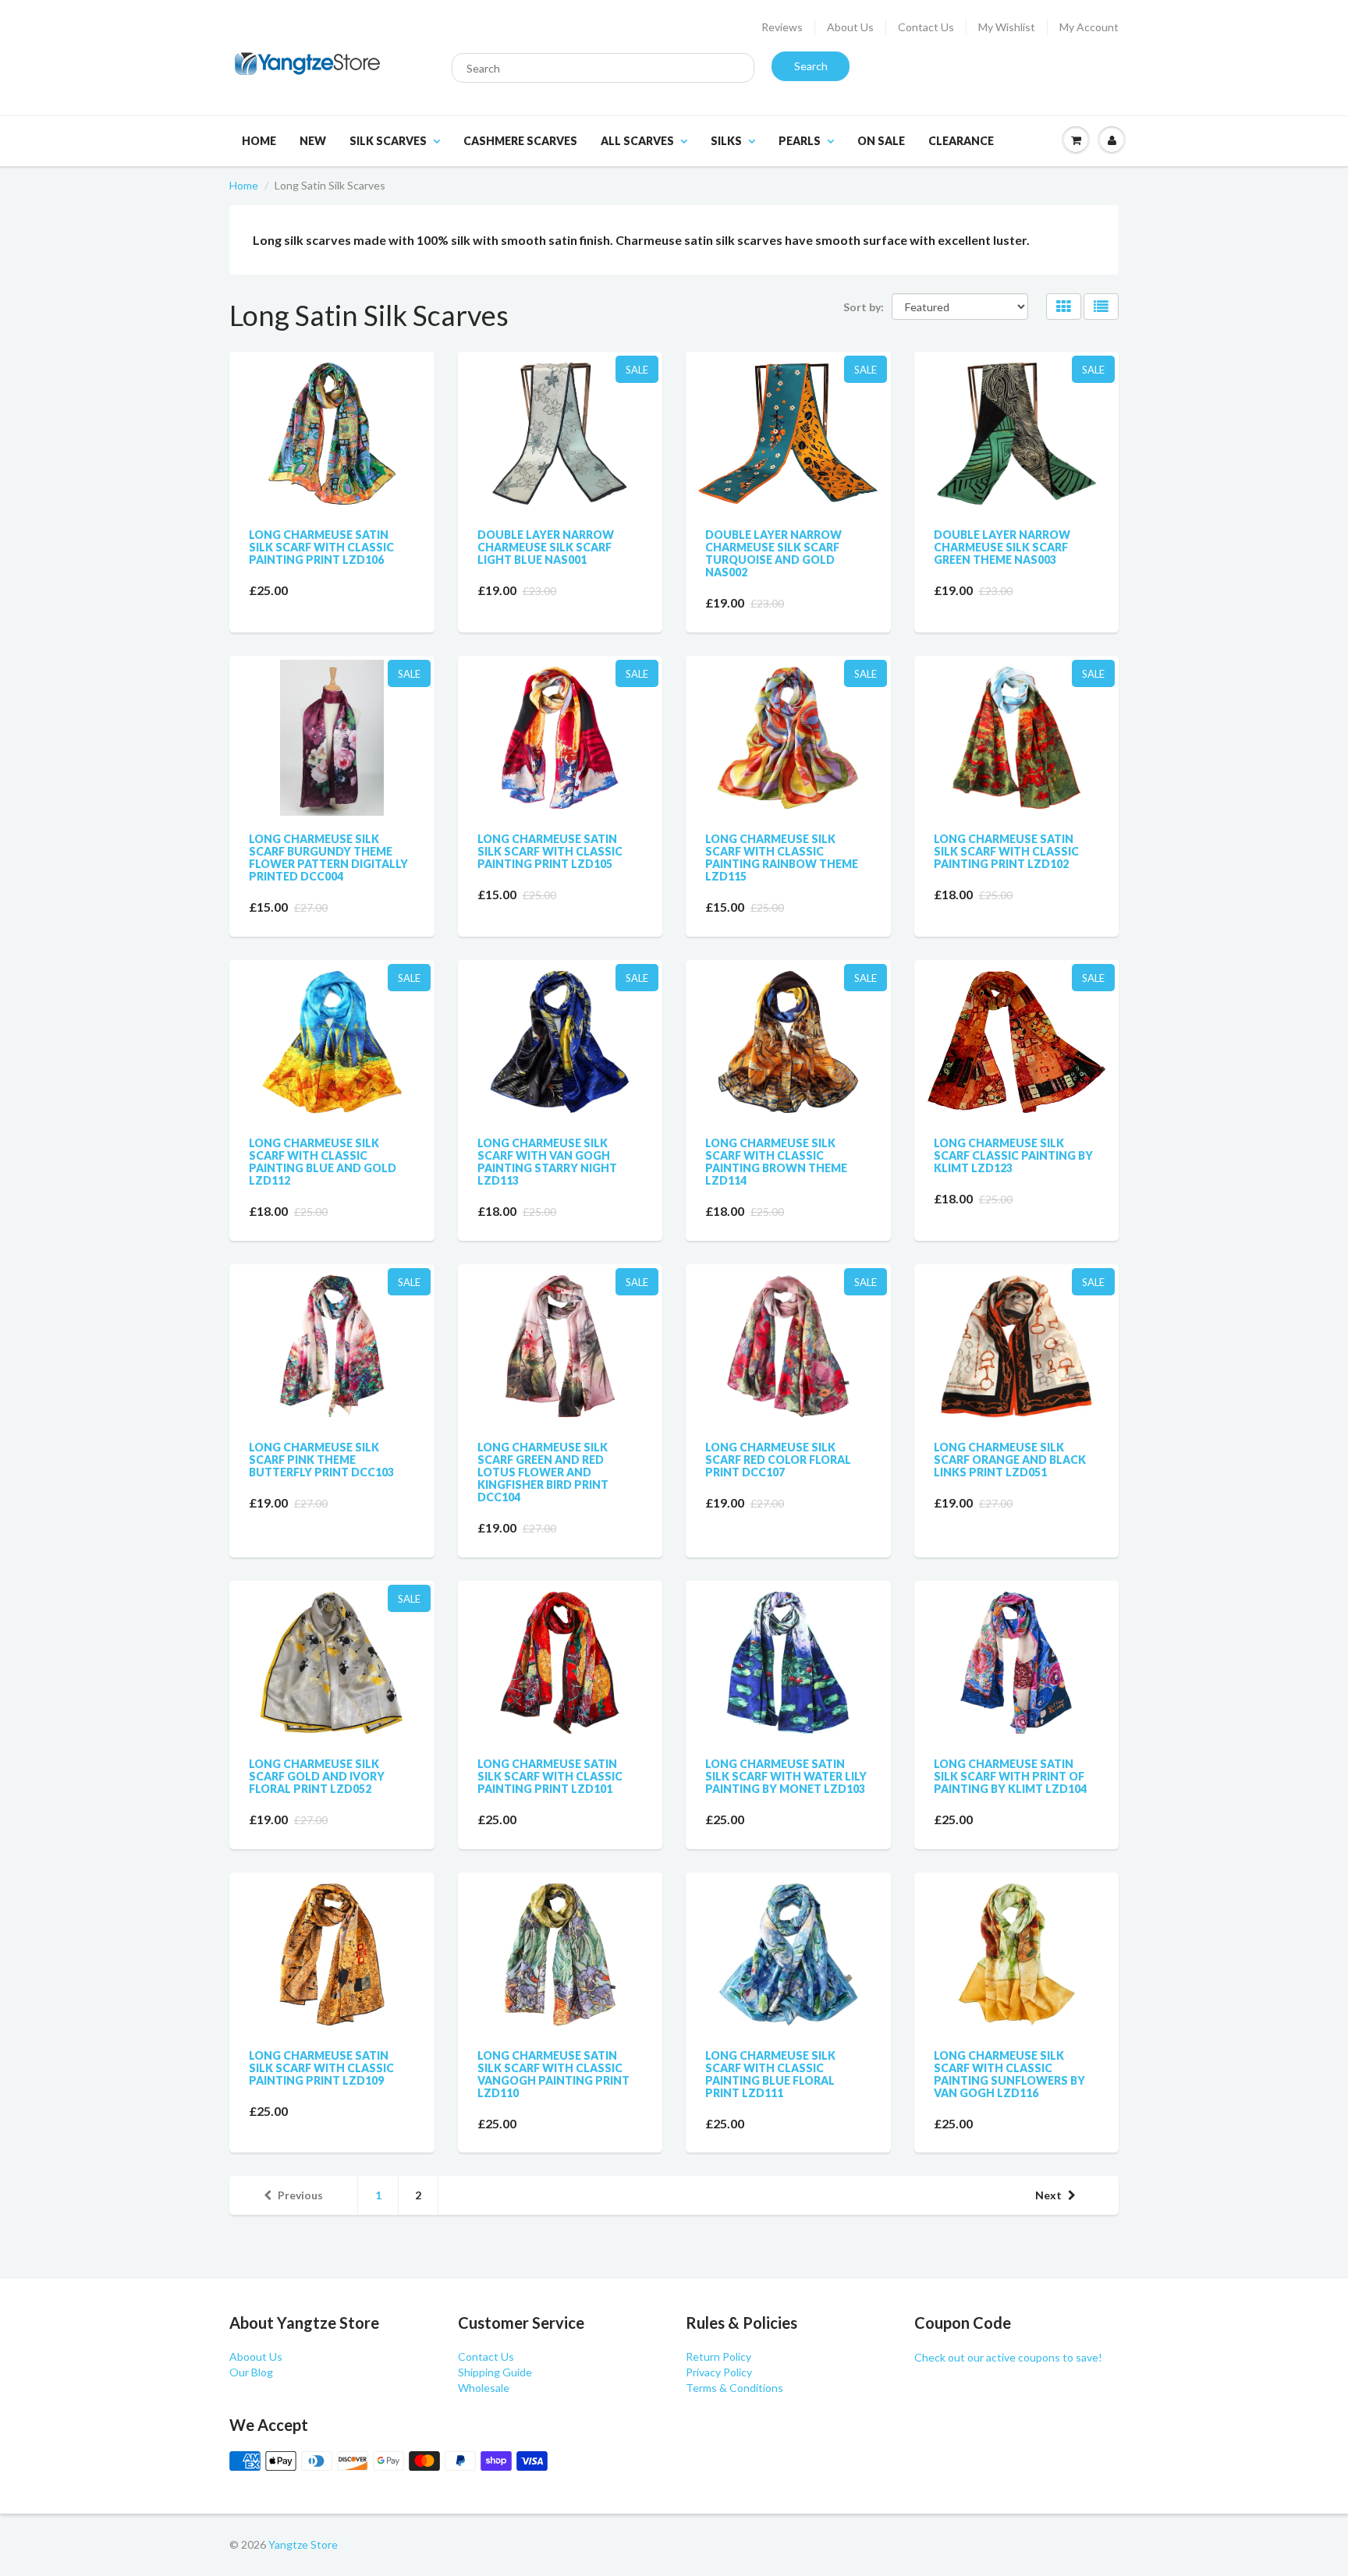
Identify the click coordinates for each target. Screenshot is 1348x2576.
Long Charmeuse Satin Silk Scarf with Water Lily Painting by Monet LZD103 (786, 1776)
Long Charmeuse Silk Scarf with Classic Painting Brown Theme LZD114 (776, 1162)
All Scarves (637, 141)
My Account (1089, 27)
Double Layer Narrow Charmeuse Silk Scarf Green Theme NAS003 (1002, 547)
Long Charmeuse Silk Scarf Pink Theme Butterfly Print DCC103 (321, 1460)
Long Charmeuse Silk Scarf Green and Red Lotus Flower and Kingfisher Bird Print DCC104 (543, 1472)
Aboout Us (256, 2356)
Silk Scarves (388, 141)
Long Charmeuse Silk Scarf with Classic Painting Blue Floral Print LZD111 (770, 2074)
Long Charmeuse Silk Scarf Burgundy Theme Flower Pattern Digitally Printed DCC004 (328, 857)
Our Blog (251, 2372)
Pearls (800, 141)
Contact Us (926, 27)
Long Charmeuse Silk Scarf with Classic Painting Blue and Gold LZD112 (323, 1162)
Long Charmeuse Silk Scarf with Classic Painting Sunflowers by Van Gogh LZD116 (1009, 2074)
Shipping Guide (495, 2372)
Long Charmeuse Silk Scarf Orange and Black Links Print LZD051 (1010, 1460)
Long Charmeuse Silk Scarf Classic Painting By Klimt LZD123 (1013, 1155)
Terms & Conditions (734, 2388)
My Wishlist (1007, 27)
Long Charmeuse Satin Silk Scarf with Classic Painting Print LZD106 (321, 547)
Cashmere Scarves (520, 141)
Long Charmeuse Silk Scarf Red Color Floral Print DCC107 (778, 1460)
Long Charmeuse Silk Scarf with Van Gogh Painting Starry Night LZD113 (547, 1162)
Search (811, 66)
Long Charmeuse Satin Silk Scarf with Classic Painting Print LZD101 (550, 1776)
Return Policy (718, 2356)
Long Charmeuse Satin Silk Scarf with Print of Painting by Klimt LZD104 (1010, 1776)
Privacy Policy (719, 2372)
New (313, 141)
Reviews (782, 27)
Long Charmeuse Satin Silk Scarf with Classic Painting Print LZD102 (1006, 851)
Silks (726, 141)
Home (259, 141)
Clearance (961, 141)
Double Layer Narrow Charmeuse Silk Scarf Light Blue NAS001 (546, 547)
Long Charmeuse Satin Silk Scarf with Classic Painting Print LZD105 (550, 851)
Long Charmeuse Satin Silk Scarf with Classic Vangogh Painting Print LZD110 (553, 2074)
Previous (300, 2195)
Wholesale (484, 2388)
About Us (850, 27)
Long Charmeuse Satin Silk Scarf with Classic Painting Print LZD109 (321, 2068)
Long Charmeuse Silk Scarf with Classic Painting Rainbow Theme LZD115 (782, 857)
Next (1048, 2195)
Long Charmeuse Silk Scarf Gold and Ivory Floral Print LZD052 (317, 1776)
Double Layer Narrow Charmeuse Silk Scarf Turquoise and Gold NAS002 (773, 553)
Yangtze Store (303, 2544)
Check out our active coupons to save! (1008, 2357)
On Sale (881, 141)
